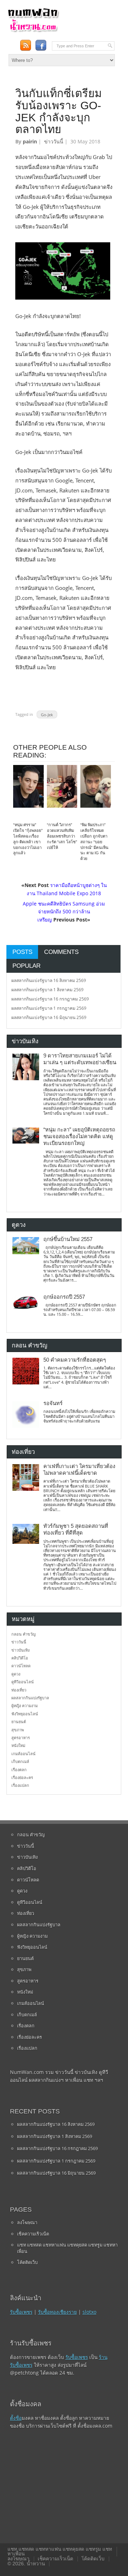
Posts (22, 952)
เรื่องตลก (19, 1770)
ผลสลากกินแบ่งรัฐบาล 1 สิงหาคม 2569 (47, 990)
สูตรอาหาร (21, 1738)
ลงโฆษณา (27, 2222)
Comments (61, 952)
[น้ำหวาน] (33, 31)
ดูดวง (16, 1674)
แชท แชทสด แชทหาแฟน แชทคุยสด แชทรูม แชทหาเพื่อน (67, 2248)
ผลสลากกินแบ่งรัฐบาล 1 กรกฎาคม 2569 (49, 1008)
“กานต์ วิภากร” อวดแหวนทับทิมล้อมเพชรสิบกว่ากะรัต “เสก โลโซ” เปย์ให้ (62, 836)
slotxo (89, 2312)
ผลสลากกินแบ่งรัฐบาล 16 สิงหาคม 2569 (49, 980)
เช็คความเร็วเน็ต (33, 2234)
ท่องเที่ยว (19, 1690)
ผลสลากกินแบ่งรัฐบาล (30, 1698)
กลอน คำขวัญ (23, 1634)
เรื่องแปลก (20, 1785)
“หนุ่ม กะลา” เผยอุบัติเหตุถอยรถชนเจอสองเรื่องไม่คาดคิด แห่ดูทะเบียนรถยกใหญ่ (79, 1137)
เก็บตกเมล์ (20, 1761)
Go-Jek (47, 714)
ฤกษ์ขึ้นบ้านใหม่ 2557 (68, 1239)
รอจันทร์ (53, 1403)
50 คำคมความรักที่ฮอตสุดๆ (75, 1360)
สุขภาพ (18, 1730)
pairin (30, 141)
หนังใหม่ (18, 1745)
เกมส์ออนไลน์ (23, 1754)
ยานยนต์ (19, 1722)
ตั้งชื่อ (16, 2418)
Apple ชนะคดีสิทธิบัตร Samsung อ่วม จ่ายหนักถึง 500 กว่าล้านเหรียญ (64, 912)
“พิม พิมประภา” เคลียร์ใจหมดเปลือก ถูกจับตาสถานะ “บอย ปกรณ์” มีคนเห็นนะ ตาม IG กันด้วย (94, 842)
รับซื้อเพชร (21, 2312)
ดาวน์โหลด (21, 1666)
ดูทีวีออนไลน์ (23, 1682)
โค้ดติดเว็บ (27, 2262)
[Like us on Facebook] (41, 45)
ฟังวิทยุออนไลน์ (25, 1714)
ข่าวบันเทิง (20, 1650)
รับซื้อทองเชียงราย (57, 2312)
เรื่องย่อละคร (22, 1777)
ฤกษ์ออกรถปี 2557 (64, 1297)
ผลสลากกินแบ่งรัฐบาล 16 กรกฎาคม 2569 (50, 999)
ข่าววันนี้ (54, 141)
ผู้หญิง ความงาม (25, 1706)
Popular (26, 966)
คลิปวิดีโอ (20, 1658)
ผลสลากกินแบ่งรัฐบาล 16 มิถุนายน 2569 (49, 1017)
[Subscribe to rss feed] (25, 45)
